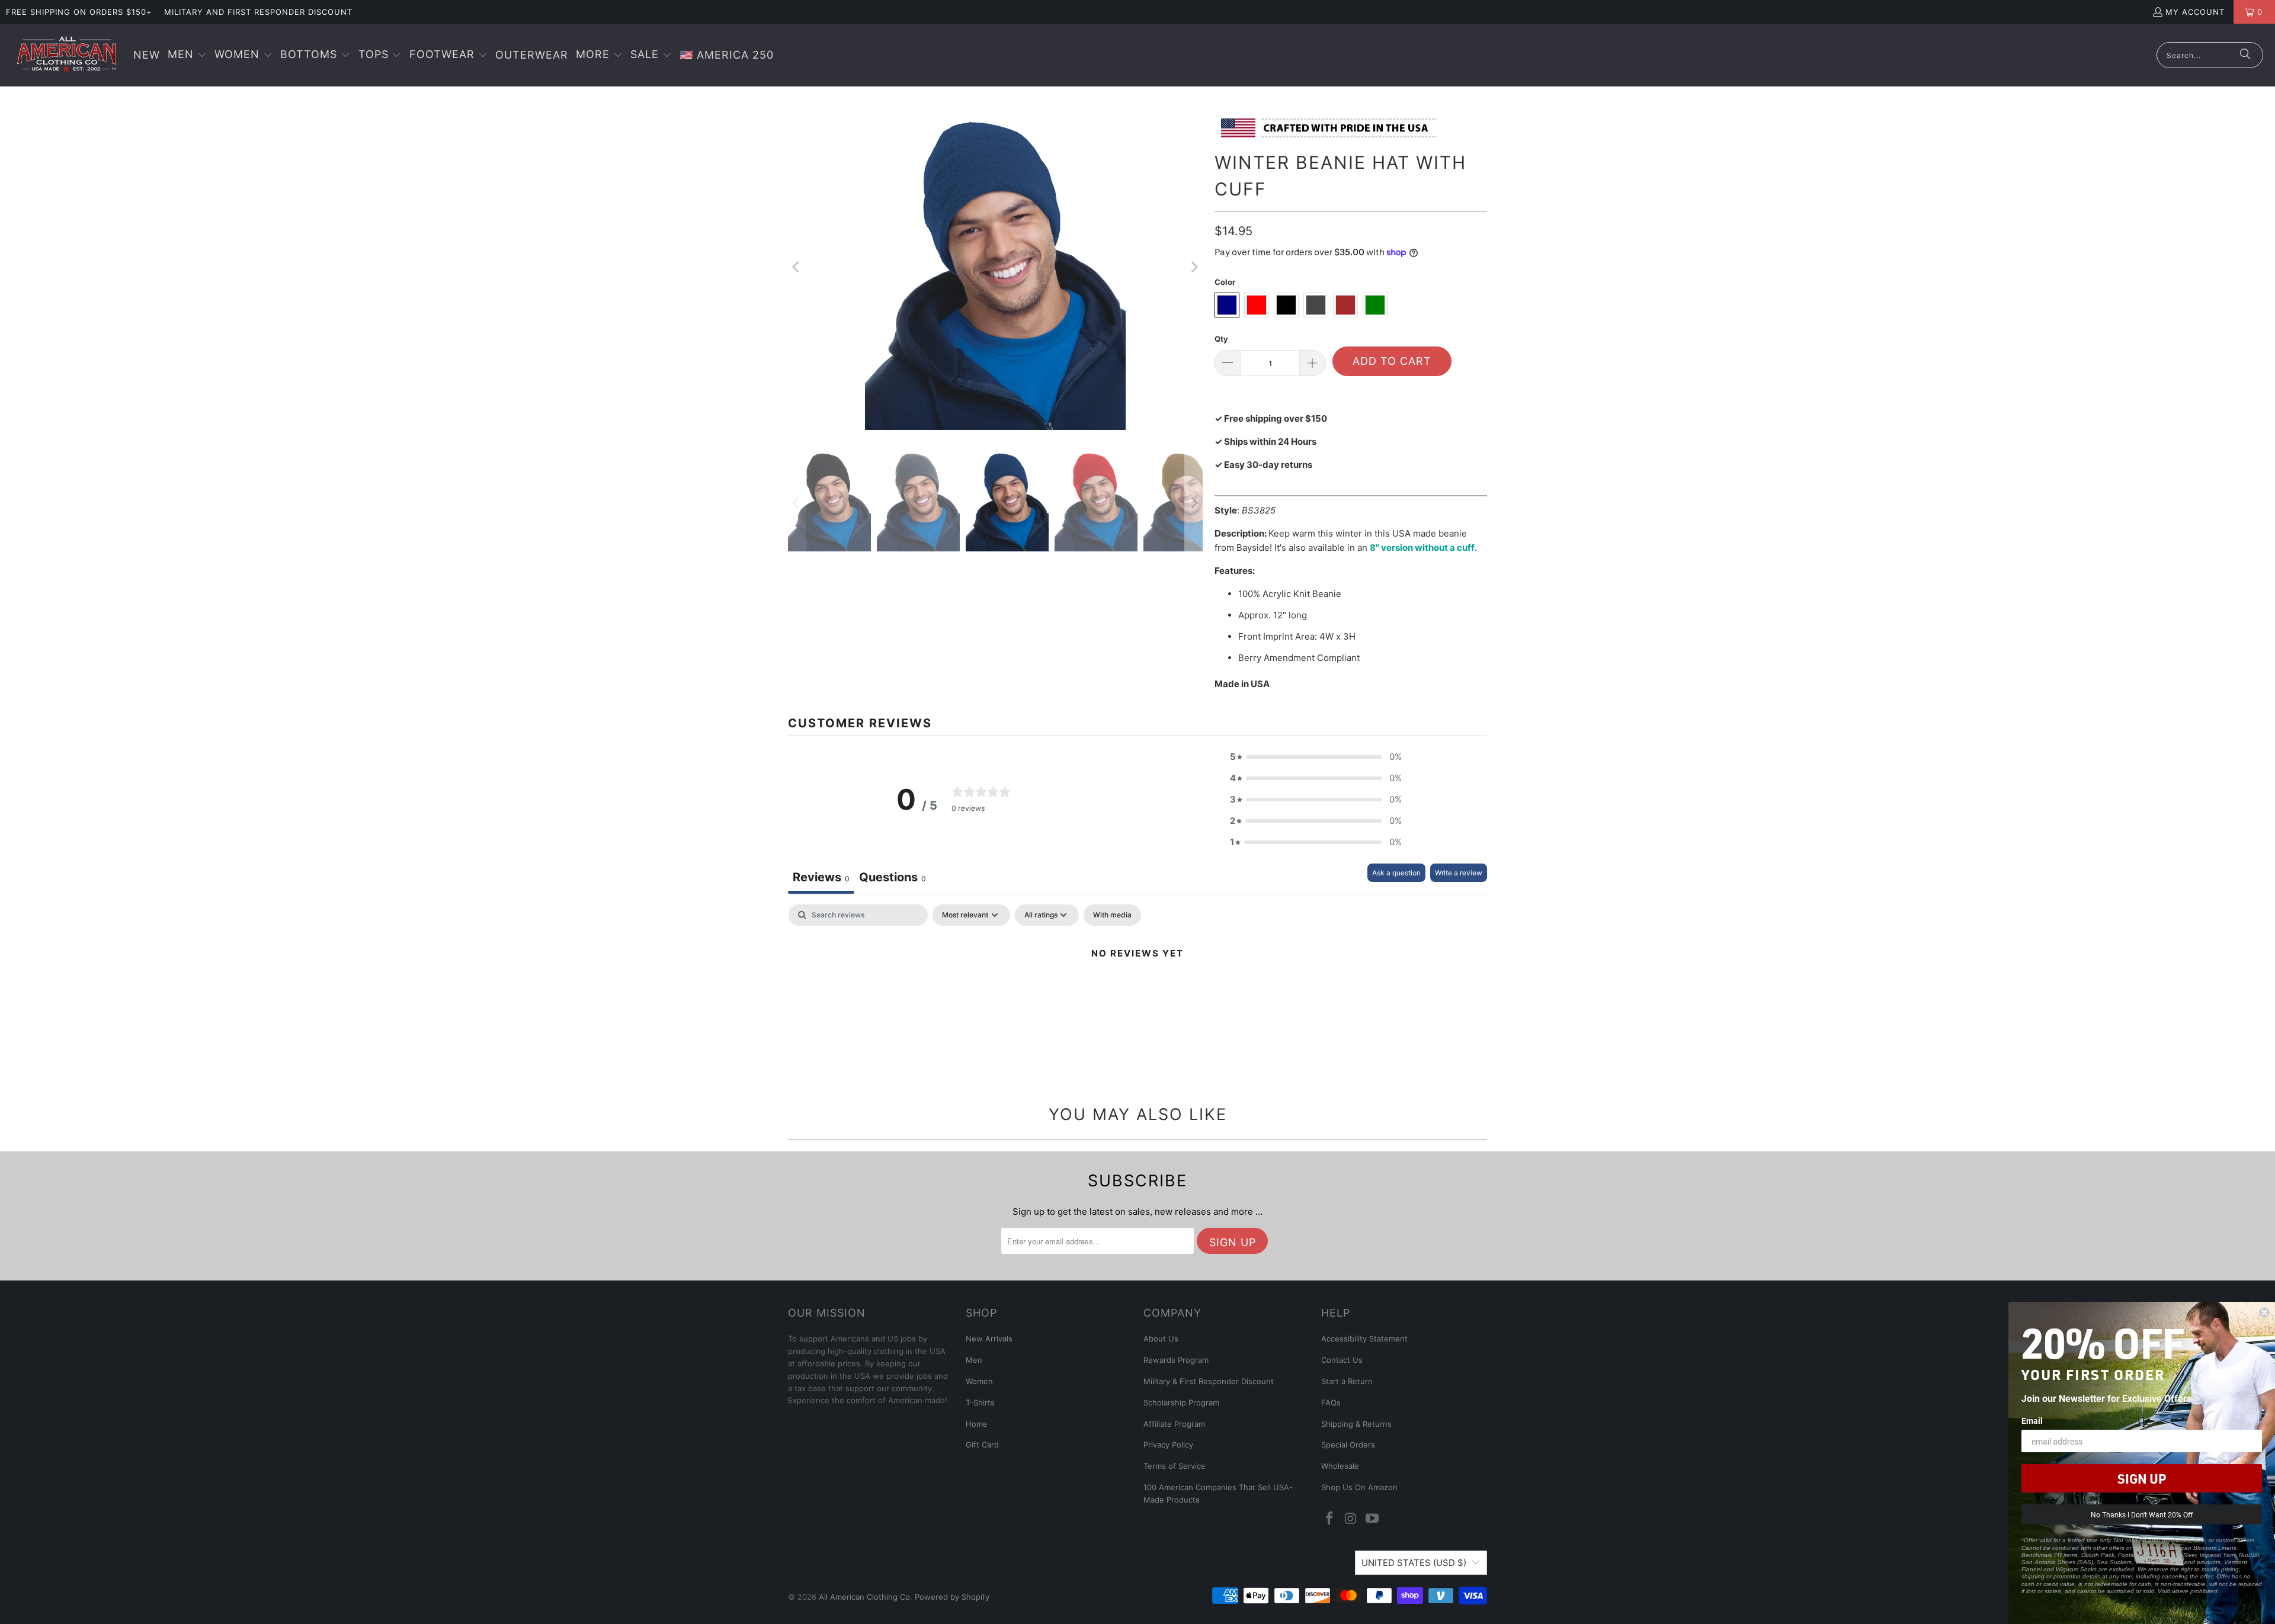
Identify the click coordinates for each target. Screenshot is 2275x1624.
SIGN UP (2142, 1478)
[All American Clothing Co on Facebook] (1330, 1519)
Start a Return (1347, 1381)
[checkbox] (1112, 915)
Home (977, 1424)
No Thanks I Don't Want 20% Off (2142, 1514)
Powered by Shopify (952, 1597)
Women (979, 1381)
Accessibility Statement (1364, 1339)
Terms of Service (1175, 1466)
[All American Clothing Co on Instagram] (1351, 1519)
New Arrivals (989, 1339)
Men (974, 1360)
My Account (2195, 12)
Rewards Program (1176, 1360)
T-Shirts (980, 1402)
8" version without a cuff (1422, 548)
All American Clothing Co (864, 1597)
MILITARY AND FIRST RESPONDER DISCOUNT (258, 12)
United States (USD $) (1414, 1563)
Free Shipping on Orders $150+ (79, 12)
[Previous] (797, 267)
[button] (187, 55)
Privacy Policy (1168, 1445)
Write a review (1459, 873)
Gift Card (982, 1445)
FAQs (1331, 1402)
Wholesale (1340, 1466)
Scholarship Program (1181, 1402)
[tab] (893, 879)
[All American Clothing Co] (67, 55)
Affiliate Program (1174, 1424)
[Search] (2245, 55)
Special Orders (1348, 1445)
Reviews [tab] (821, 877)
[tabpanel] (1137, 994)
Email (2032, 1421)
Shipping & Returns (1356, 1424)
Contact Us (1342, 1360)
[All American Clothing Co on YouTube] (1372, 1519)
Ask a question (1396, 873)
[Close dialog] (2264, 1312)
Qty (1221, 339)
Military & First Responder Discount (1209, 1381)
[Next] (1194, 267)
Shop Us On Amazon (1359, 1487)
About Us (1161, 1339)
